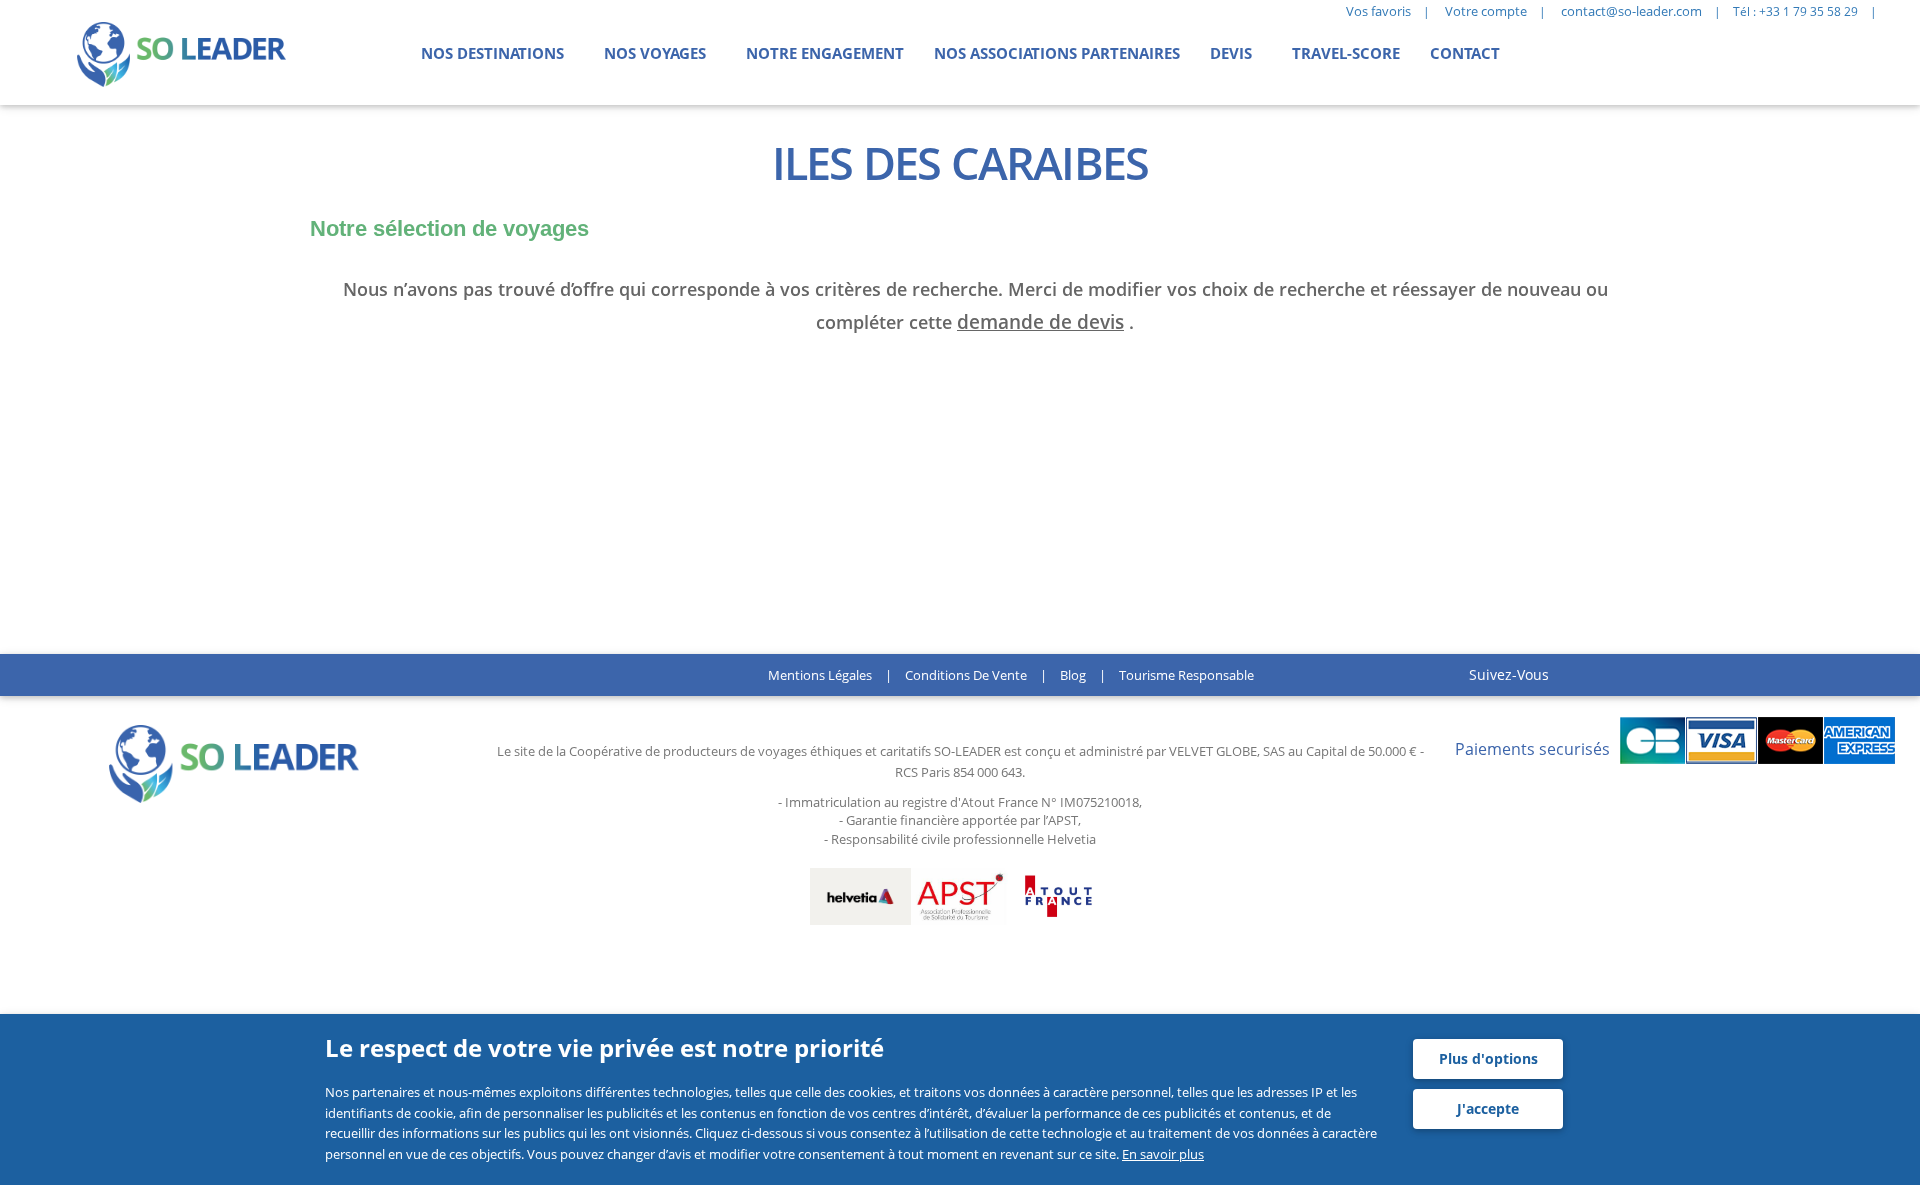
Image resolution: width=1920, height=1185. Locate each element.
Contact (1465, 53)
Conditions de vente (966, 675)
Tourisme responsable (1186, 675)
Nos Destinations (492, 53)
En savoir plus (1163, 1154)
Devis (1231, 53)
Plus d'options (1488, 1058)
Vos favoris (1378, 11)
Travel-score (1346, 53)
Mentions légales (820, 675)
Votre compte (1486, 11)
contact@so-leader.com (1631, 11)
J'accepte (1488, 1108)
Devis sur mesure (376, 393)
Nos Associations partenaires (1057, 53)
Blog (1073, 675)
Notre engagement (825, 53)
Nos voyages (655, 53)
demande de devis (1040, 322)
